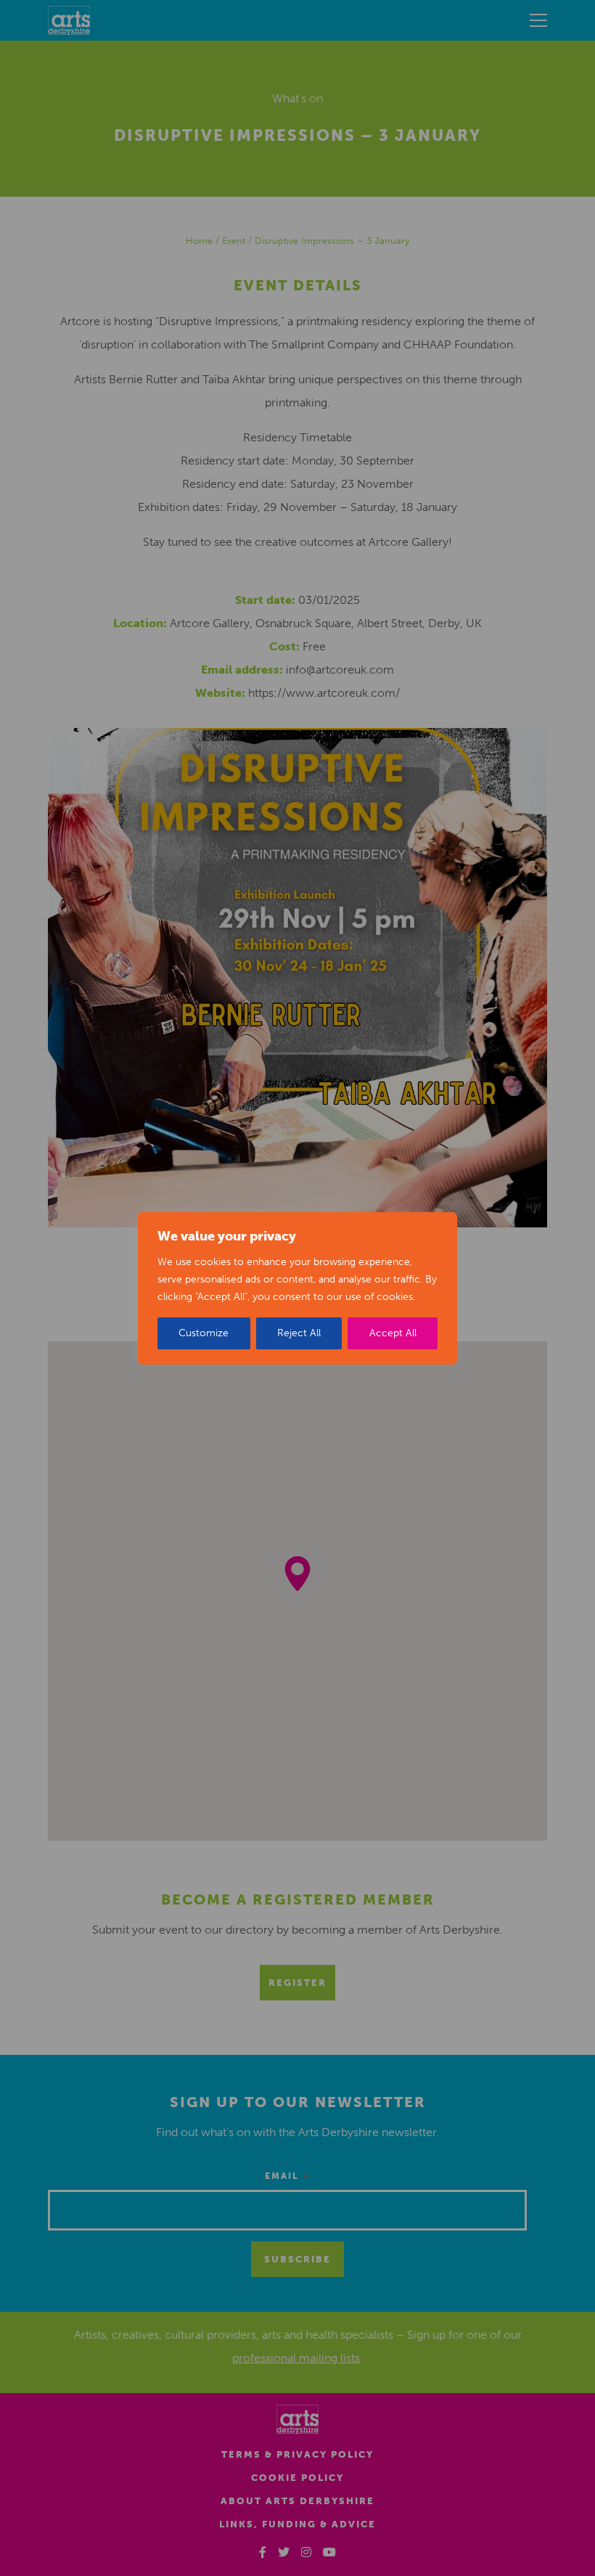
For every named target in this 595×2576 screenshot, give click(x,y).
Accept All (393, 1333)
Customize (204, 1333)
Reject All (299, 1333)
